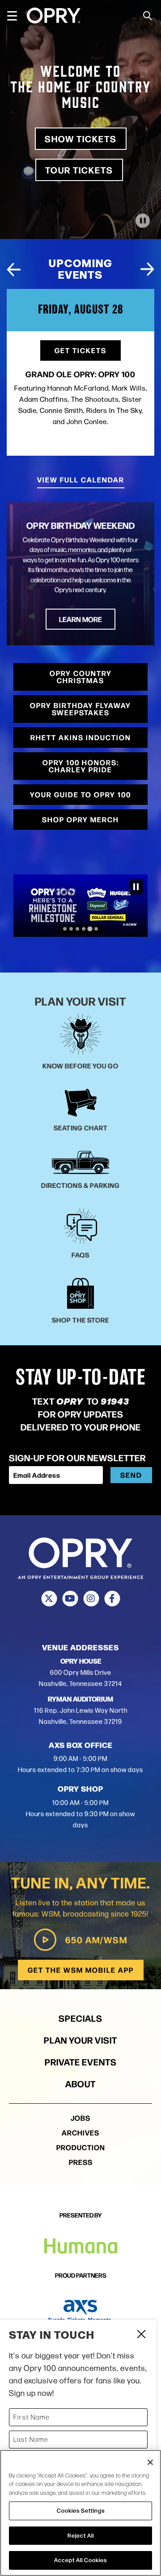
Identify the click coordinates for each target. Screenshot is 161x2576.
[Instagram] (91, 1599)
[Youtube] (70, 1599)
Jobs (80, 2118)
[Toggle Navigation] (16, 16)
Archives (80, 2133)
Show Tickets (81, 138)
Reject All (81, 2535)
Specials (80, 2018)
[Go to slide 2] (71, 929)
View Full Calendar (81, 480)
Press (81, 2162)
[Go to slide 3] (77, 929)
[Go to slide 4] (84, 929)
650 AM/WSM (96, 1939)
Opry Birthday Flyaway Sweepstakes (80, 709)
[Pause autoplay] (143, 269)
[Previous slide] (14, 269)
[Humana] (81, 2246)
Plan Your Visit (80, 2040)
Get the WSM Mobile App (81, 1970)
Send (131, 1475)
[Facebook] (112, 1599)
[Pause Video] (143, 221)
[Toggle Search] (148, 16)
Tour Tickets (79, 170)
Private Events (81, 2062)
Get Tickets (80, 350)
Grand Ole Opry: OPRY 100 (80, 374)
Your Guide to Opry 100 (80, 794)
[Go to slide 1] (65, 929)
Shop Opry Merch (80, 819)
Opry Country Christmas (81, 677)
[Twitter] (49, 1599)
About (80, 2083)
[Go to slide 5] (90, 929)
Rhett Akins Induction (81, 737)
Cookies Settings (81, 2510)
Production (81, 2147)
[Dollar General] (80, 906)
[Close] (150, 2462)
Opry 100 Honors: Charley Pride (81, 766)
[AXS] (80, 2311)
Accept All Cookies (80, 2560)
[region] (80, 2513)
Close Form (141, 2335)
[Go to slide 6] (96, 929)
